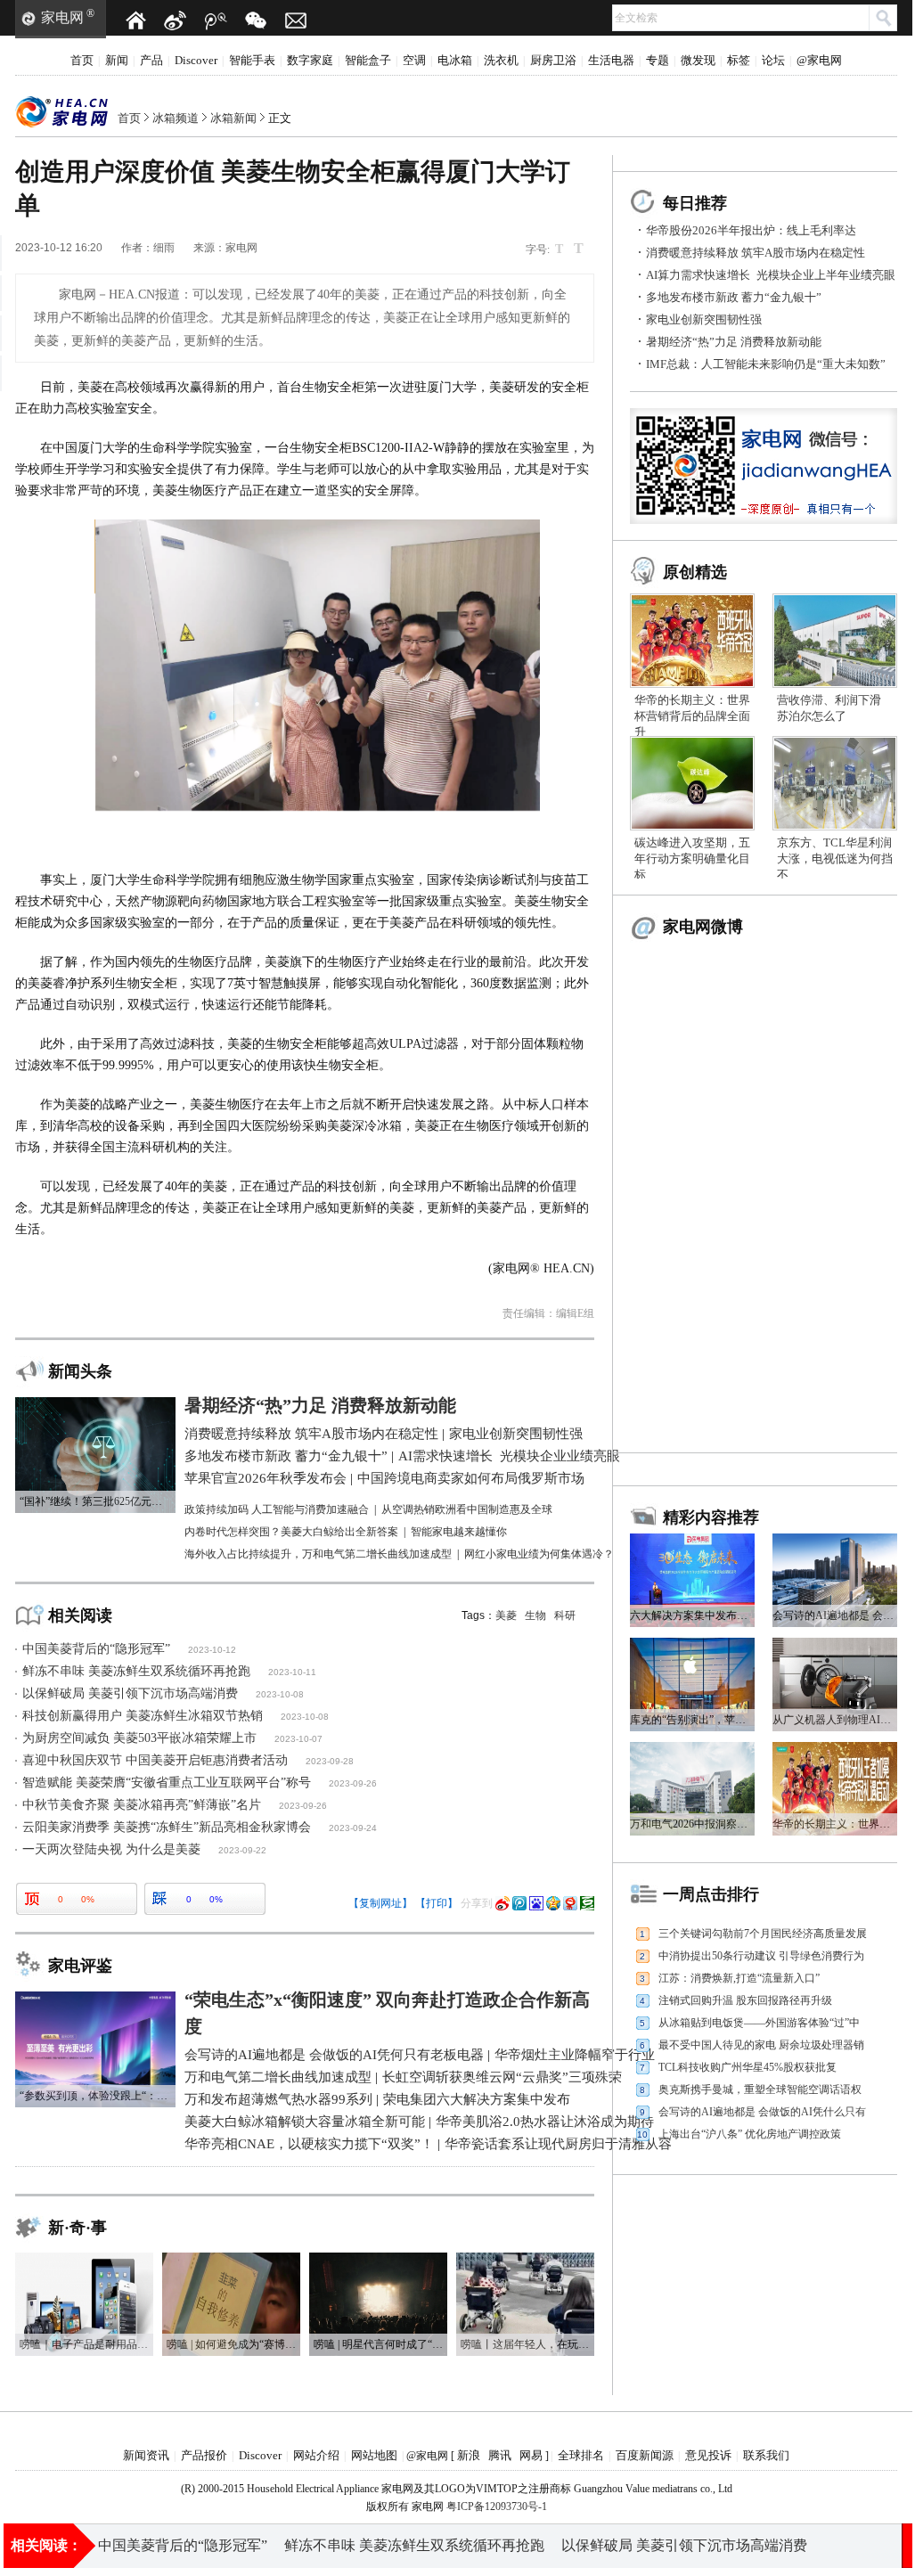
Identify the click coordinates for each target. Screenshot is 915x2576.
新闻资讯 (146, 2455)
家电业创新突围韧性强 (704, 319)
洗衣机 (501, 60)
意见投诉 (708, 2455)
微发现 (698, 60)
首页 (82, 60)
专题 (658, 60)
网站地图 (374, 2455)
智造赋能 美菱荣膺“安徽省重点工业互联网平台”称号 (167, 1783)
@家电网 (819, 60)
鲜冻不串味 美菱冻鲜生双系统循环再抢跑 (136, 1671)
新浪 (469, 2455)
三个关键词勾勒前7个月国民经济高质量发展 (763, 1934)
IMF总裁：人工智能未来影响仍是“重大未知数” (766, 364)
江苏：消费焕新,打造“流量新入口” (739, 1978)
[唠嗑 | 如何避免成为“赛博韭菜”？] (231, 2259)
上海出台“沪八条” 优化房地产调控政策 (750, 2134)
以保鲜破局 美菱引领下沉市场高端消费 (130, 1693)
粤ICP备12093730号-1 (497, 2506)
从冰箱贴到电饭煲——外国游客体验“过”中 (759, 2023)
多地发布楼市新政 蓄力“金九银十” (734, 297)
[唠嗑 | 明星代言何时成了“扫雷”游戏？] (378, 2259)
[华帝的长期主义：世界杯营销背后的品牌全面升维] (692, 600)
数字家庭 (310, 60)
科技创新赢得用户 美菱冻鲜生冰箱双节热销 (143, 1716)
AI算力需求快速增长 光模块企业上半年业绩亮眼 (771, 275)
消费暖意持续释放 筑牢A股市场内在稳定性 (756, 253)
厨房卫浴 (553, 60)
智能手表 (252, 60)
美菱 (506, 1615)
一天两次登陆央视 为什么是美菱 (111, 1849)
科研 (565, 1615)
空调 (414, 60)
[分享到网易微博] (570, 1903)
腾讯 (500, 2455)
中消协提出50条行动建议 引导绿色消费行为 (761, 1956)
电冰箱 (455, 60)
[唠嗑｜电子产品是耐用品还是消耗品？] (84, 2259)
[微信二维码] (256, 20)
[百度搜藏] (536, 1903)
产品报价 (204, 2455)
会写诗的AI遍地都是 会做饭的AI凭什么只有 (762, 2112)
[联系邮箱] (296, 20)
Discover (196, 60)
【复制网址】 (380, 1903)
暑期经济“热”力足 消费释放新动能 (734, 342)
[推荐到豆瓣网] (587, 1903)
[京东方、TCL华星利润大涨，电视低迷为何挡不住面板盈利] (835, 742)
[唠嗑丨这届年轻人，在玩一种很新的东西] (525, 2259)
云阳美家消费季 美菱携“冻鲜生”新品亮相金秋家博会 (167, 1827)
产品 (151, 60)
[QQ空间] (553, 1903)
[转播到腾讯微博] (519, 1903)
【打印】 (437, 1903)
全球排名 (581, 2455)
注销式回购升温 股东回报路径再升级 (745, 2000)
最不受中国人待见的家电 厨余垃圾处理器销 (761, 2045)
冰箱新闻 (233, 118)
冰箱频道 (176, 118)
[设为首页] (135, 20)
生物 (535, 1615)
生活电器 (611, 60)
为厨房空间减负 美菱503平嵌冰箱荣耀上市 (139, 1738)
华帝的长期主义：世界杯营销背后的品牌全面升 (692, 716)
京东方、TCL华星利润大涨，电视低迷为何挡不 (835, 859)
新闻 (117, 60)
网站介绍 (316, 2455)
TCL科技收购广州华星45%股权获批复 (748, 2067)
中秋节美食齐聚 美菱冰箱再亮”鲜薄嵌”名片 (142, 1805)
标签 (739, 60)
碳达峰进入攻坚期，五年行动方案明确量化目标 (692, 859)
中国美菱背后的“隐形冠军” (96, 1649)
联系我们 (766, 2455)
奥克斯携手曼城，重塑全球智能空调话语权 (760, 2089)
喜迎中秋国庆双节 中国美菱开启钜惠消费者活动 (155, 1760)
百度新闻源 (645, 2455)
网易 (531, 2455)
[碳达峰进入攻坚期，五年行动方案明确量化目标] (692, 742)
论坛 (773, 60)
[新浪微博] (176, 20)
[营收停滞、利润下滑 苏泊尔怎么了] (835, 600)
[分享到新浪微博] (502, 1903)
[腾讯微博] (216, 20)
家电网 (62, 17)
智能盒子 (368, 60)
